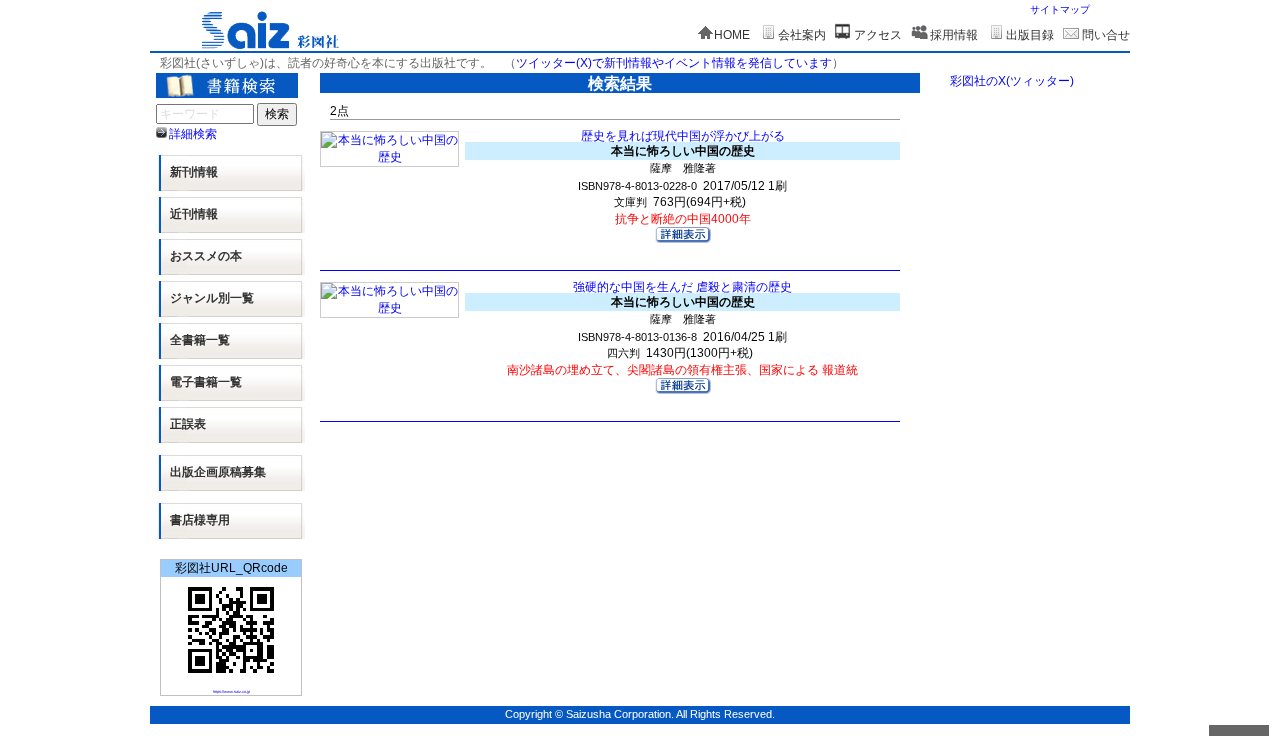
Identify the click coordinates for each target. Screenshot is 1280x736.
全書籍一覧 (200, 340)
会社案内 (802, 35)
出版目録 (1030, 35)
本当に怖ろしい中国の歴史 (683, 151)
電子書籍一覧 (206, 382)
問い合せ (1106, 35)
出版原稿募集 (218, 472)
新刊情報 (194, 172)
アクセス (878, 35)
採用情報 (954, 35)
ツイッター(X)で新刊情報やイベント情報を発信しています (674, 63)
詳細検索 (193, 134)
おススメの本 (206, 256)
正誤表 (188, 424)
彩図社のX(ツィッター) (1012, 81)
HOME (732, 35)
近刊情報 (194, 214)
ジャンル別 (212, 298)
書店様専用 (200, 520)
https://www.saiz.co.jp (231, 691)
